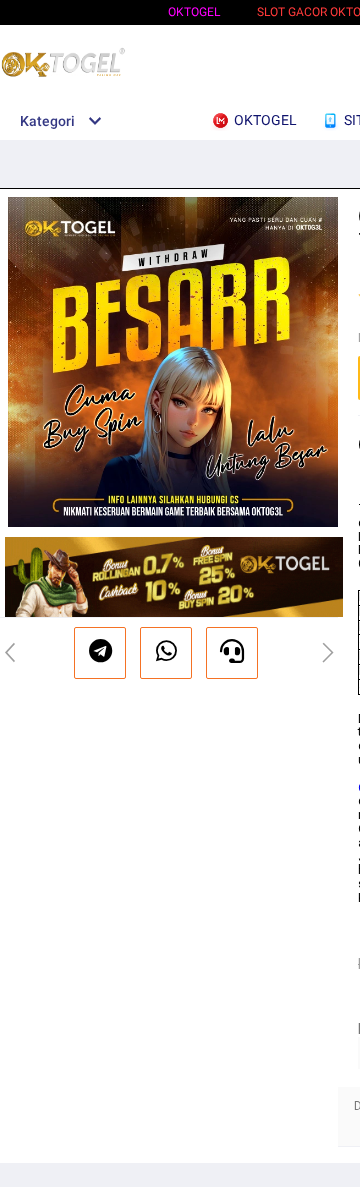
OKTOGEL (194, 12)
